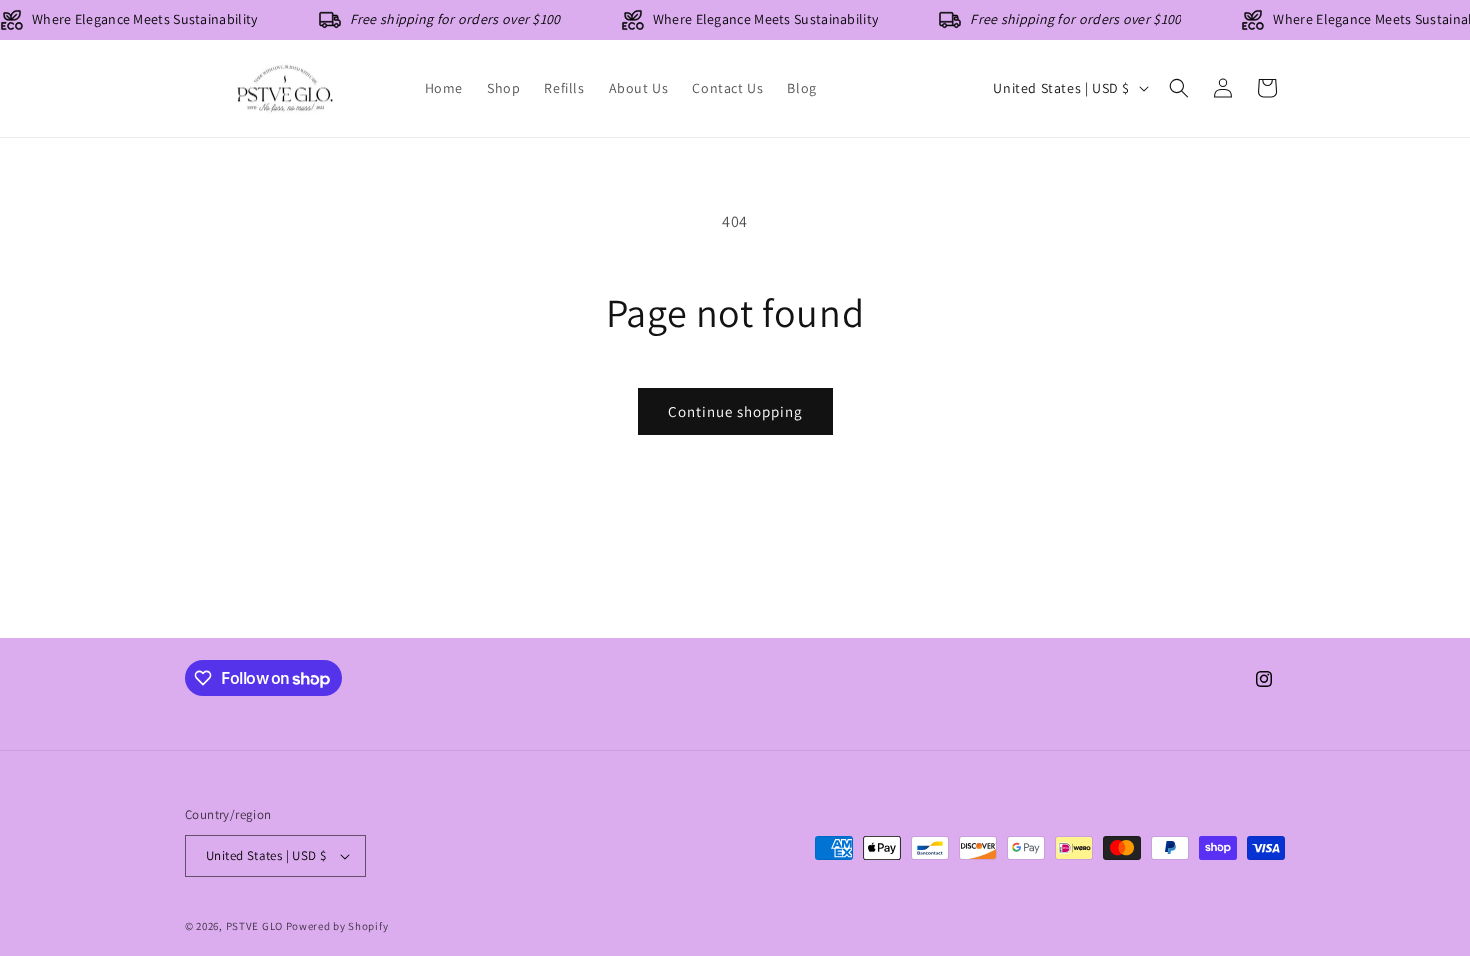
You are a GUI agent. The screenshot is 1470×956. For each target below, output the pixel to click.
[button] (1179, 88)
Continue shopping (735, 411)
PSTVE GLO (254, 926)
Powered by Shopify (337, 926)
